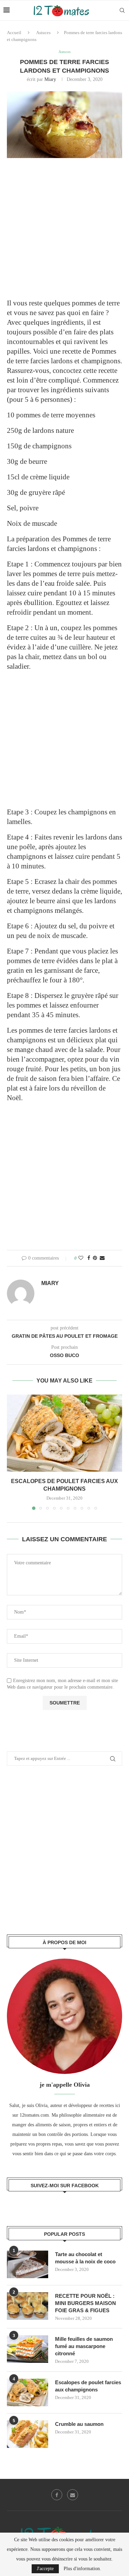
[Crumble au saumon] (28, 2434)
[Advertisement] (64, 233)
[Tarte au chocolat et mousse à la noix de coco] (28, 2264)
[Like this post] (81, 1258)
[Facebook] (57, 2495)
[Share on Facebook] (89, 1258)
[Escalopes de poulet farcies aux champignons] (64, 1433)
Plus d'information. (82, 2569)
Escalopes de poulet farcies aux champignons (88, 2386)
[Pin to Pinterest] (95, 1258)
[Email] (73, 2495)
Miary (50, 79)
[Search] (122, 10)
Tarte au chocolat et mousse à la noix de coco (85, 2258)
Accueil (14, 33)
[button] (13, 1452)
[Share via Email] (102, 1258)
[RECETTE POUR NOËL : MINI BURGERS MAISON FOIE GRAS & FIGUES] (28, 2306)
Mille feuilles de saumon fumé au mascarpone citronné (84, 2346)
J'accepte (45, 2569)
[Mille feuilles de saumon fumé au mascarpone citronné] (28, 2349)
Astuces (43, 33)
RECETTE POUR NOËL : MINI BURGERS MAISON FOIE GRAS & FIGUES (85, 2303)
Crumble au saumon (79, 2424)
